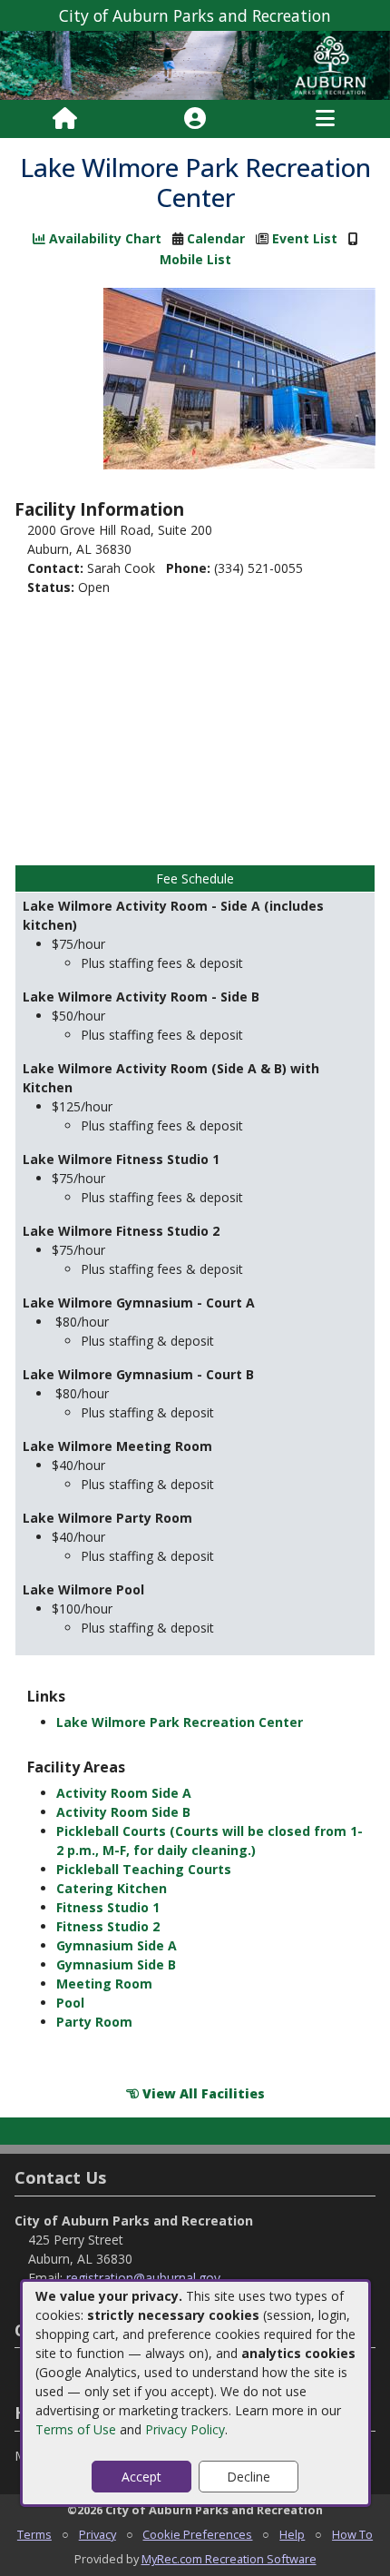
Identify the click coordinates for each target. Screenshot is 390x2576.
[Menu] (325, 119)
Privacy (97, 2534)
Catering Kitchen (112, 1888)
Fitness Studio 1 (108, 1907)
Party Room (94, 2022)
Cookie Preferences (197, 2534)
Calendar (216, 238)
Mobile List (195, 259)
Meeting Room (104, 1984)
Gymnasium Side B (116, 1964)
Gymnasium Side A (117, 1945)
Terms (34, 2534)
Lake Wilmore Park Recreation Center (180, 1722)
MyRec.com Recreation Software (229, 2559)
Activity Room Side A (124, 1793)
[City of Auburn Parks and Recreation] (195, 64)
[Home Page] (65, 119)
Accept (141, 2477)
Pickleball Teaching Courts (144, 1869)
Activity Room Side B (123, 1812)
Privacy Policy (185, 2429)
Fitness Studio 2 (108, 1926)
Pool (70, 2003)
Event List (305, 238)
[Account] (195, 119)
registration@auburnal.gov (143, 2278)
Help (292, 2534)
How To (352, 2534)
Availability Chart (103, 238)
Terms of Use (76, 2429)
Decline (249, 2477)
